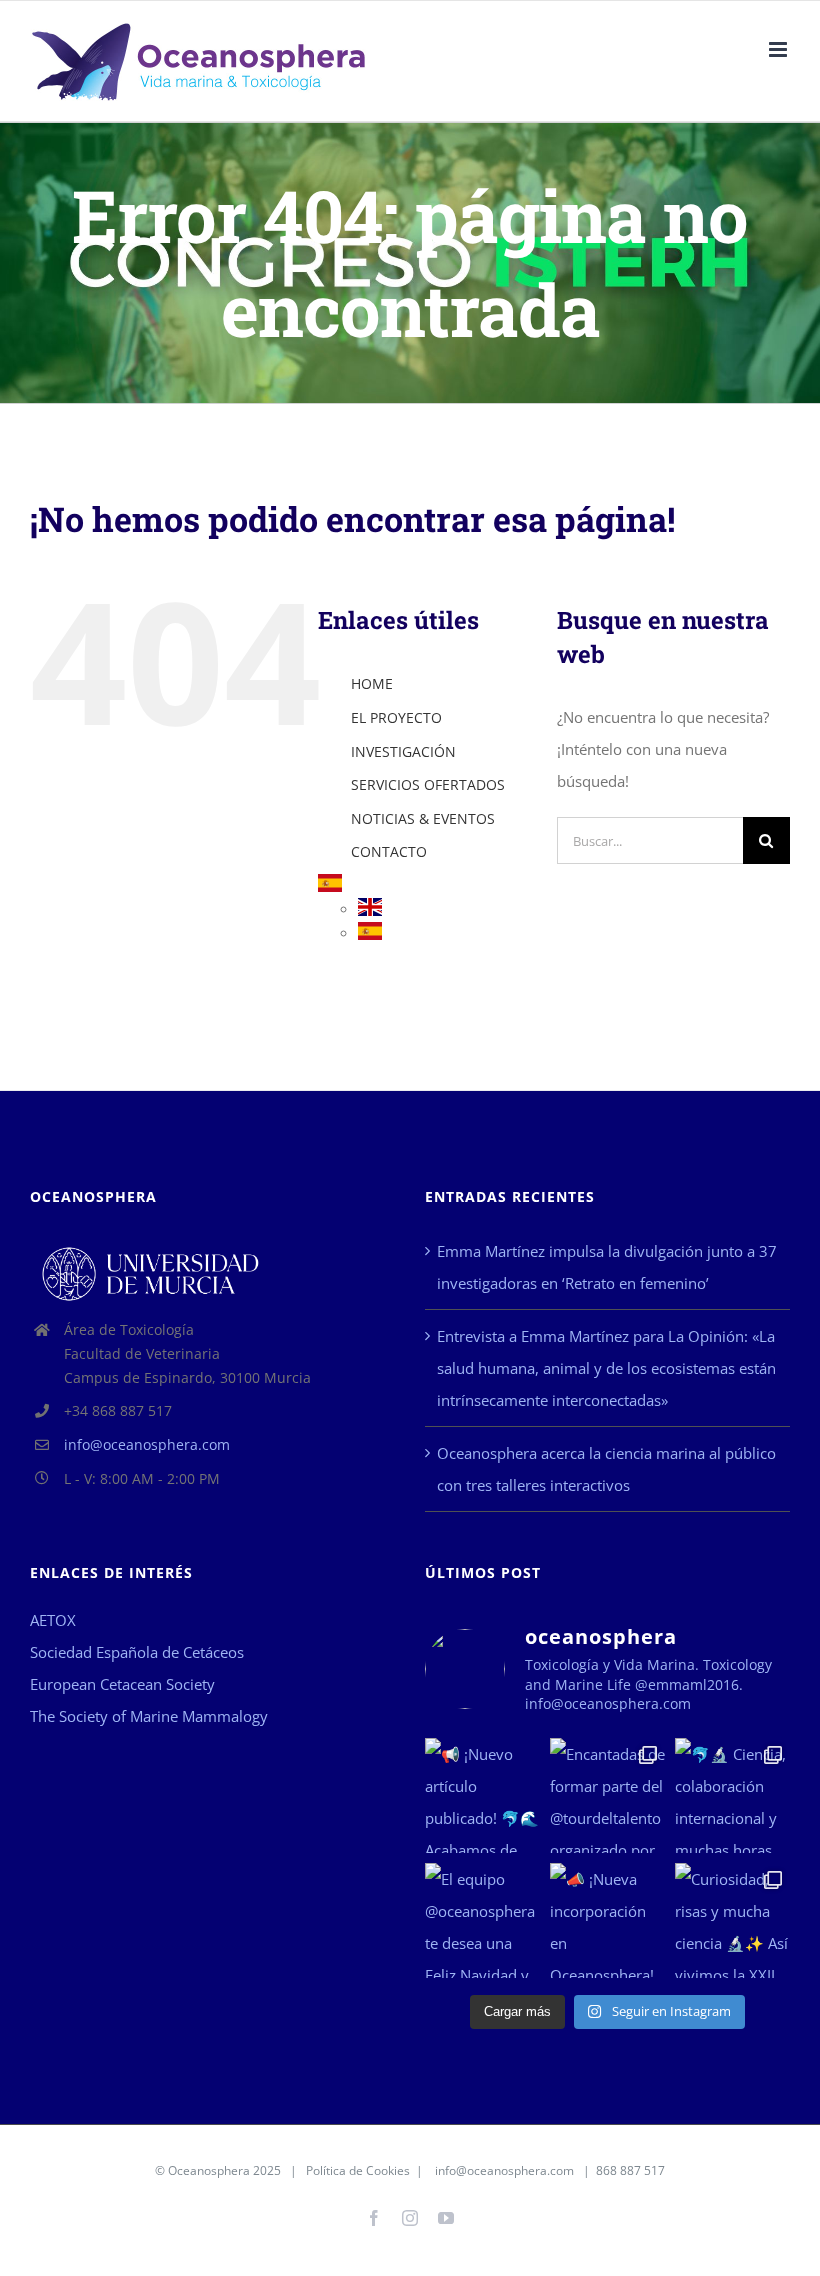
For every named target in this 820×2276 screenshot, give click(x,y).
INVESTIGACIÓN (403, 751)
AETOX (53, 1620)
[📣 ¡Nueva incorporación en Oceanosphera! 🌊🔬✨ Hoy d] (607, 1920)
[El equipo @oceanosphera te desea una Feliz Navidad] (482, 1920)
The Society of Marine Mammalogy (149, 1716)
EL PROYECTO (396, 717)
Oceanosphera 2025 (224, 2170)
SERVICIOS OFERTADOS (428, 784)
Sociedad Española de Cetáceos (137, 1652)
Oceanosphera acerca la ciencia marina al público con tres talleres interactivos (606, 1469)
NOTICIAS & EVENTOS (423, 818)
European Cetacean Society (122, 1684)
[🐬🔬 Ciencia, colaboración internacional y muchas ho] (732, 1795)
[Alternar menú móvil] (779, 49)
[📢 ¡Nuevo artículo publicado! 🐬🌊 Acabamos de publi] (482, 1795)
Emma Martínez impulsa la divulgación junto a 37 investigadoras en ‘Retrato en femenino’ (607, 1267)
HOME (372, 683)
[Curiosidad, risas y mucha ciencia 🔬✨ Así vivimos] (732, 1920)
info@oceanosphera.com (147, 1444)
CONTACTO (389, 851)
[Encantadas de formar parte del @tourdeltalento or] (607, 1795)
